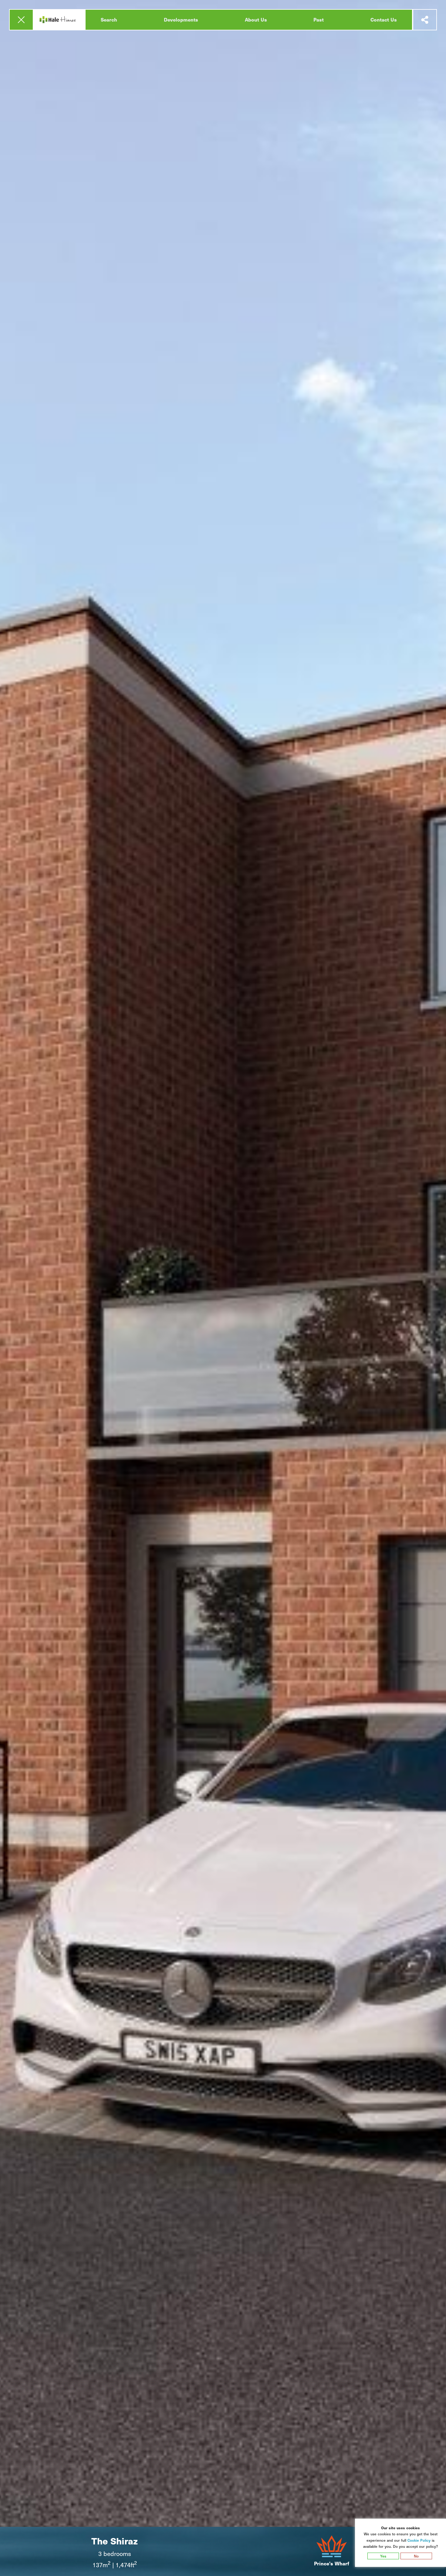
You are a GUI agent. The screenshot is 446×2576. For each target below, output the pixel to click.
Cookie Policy (419, 2540)
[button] (21, 20)
